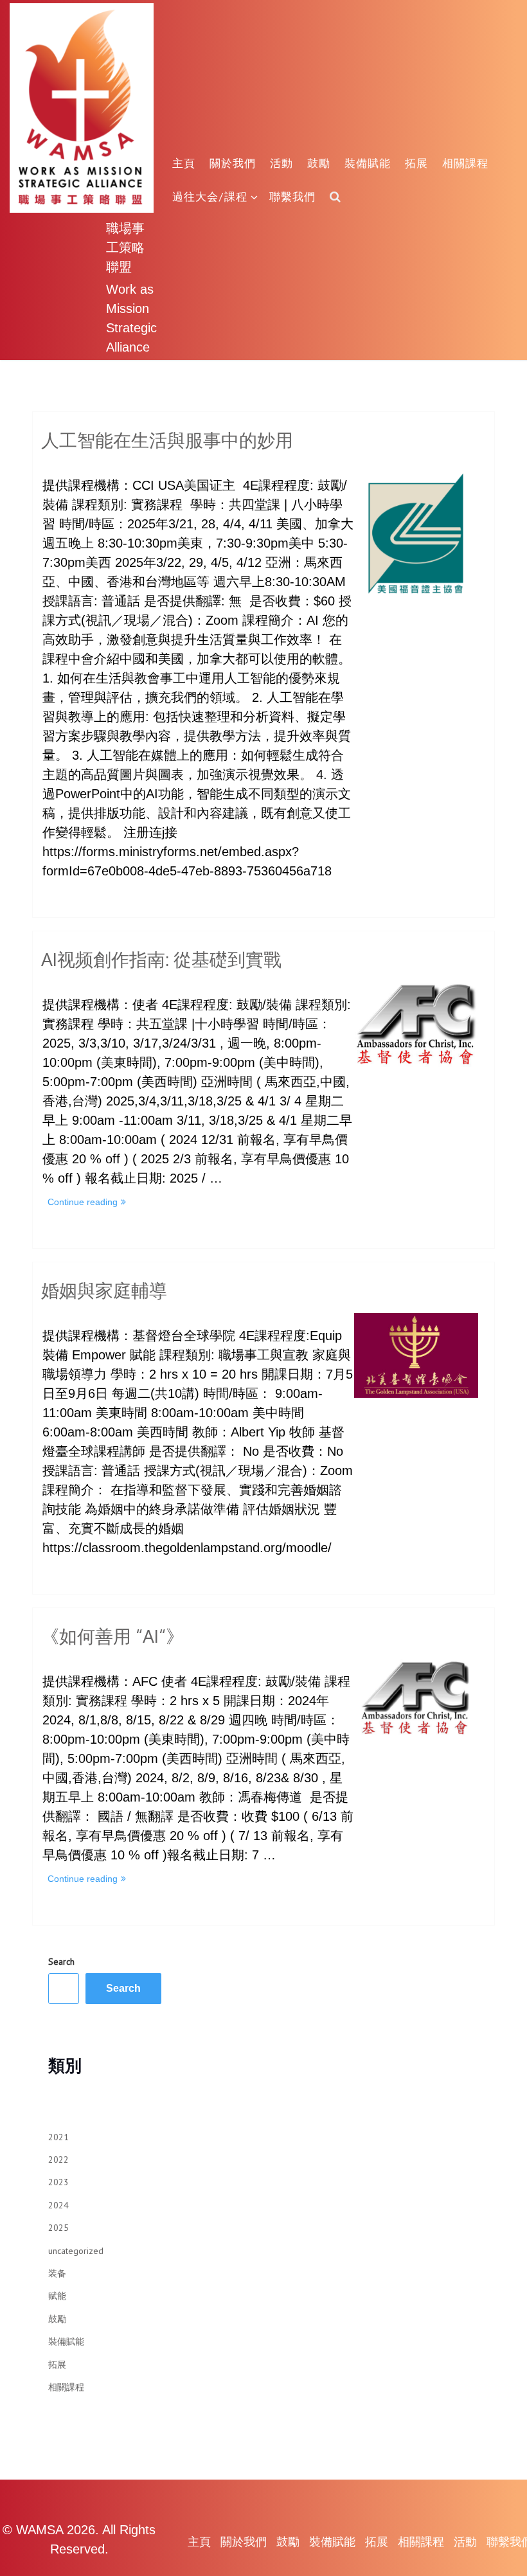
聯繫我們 (292, 196)
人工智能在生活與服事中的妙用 (167, 440)
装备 (57, 2273)
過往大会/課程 (210, 196)
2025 (58, 2228)
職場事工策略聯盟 (125, 247)
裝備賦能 (368, 163)
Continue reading (88, 1203)
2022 (58, 2160)
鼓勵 (319, 163)
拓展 (416, 163)
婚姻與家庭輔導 (104, 1290)
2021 (58, 2137)
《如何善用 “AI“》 (112, 1636)
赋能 (57, 2296)
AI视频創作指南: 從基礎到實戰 (161, 959)
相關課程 (465, 163)
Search (61, 1962)
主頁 (184, 163)
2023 (58, 2182)
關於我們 (233, 163)
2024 (58, 2205)
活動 (281, 163)
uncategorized (76, 2251)
